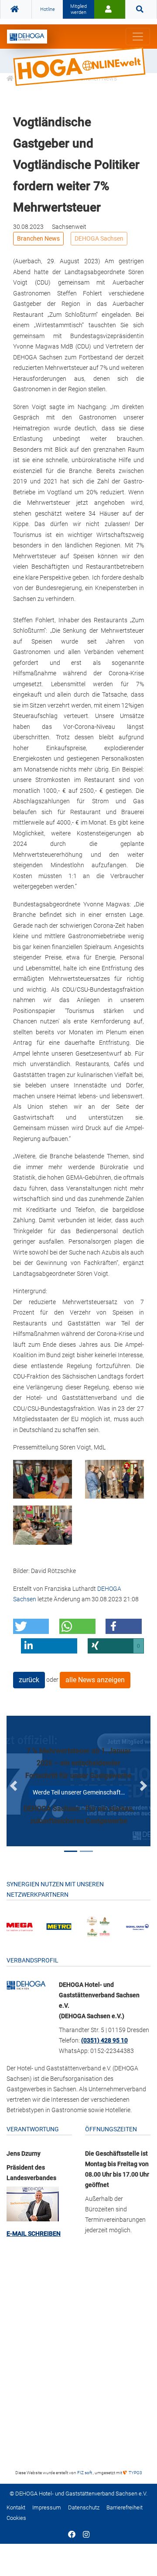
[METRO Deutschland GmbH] (59, 1926)
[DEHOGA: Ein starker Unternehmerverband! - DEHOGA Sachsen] (26, 1985)
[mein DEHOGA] (110, 10)
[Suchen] (141, 10)
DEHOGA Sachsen (99, 238)
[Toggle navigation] (138, 37)
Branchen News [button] (38, 238)
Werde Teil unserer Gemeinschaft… (79, 1792)
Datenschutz (84, 2507)
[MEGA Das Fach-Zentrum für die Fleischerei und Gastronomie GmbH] (20, 1926)
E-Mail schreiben (34, 2234)
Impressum (47, 2507)
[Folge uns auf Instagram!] (86, 2535)
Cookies (16, 2518)
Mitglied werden (78, 9)
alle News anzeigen (95, 1680)
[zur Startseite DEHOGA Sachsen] (16, 10)
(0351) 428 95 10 (104, 2040)
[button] (31, 1626)
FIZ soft (85, 2473)
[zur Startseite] (27, 37)
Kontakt (16, 2507)
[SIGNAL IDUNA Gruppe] (137, 1926)
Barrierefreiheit (125, 2507)
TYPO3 (135, 2473)
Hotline (48, 9)
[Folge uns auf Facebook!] (72, 2535)
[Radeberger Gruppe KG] (98, 1926)
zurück (29, 1680)
